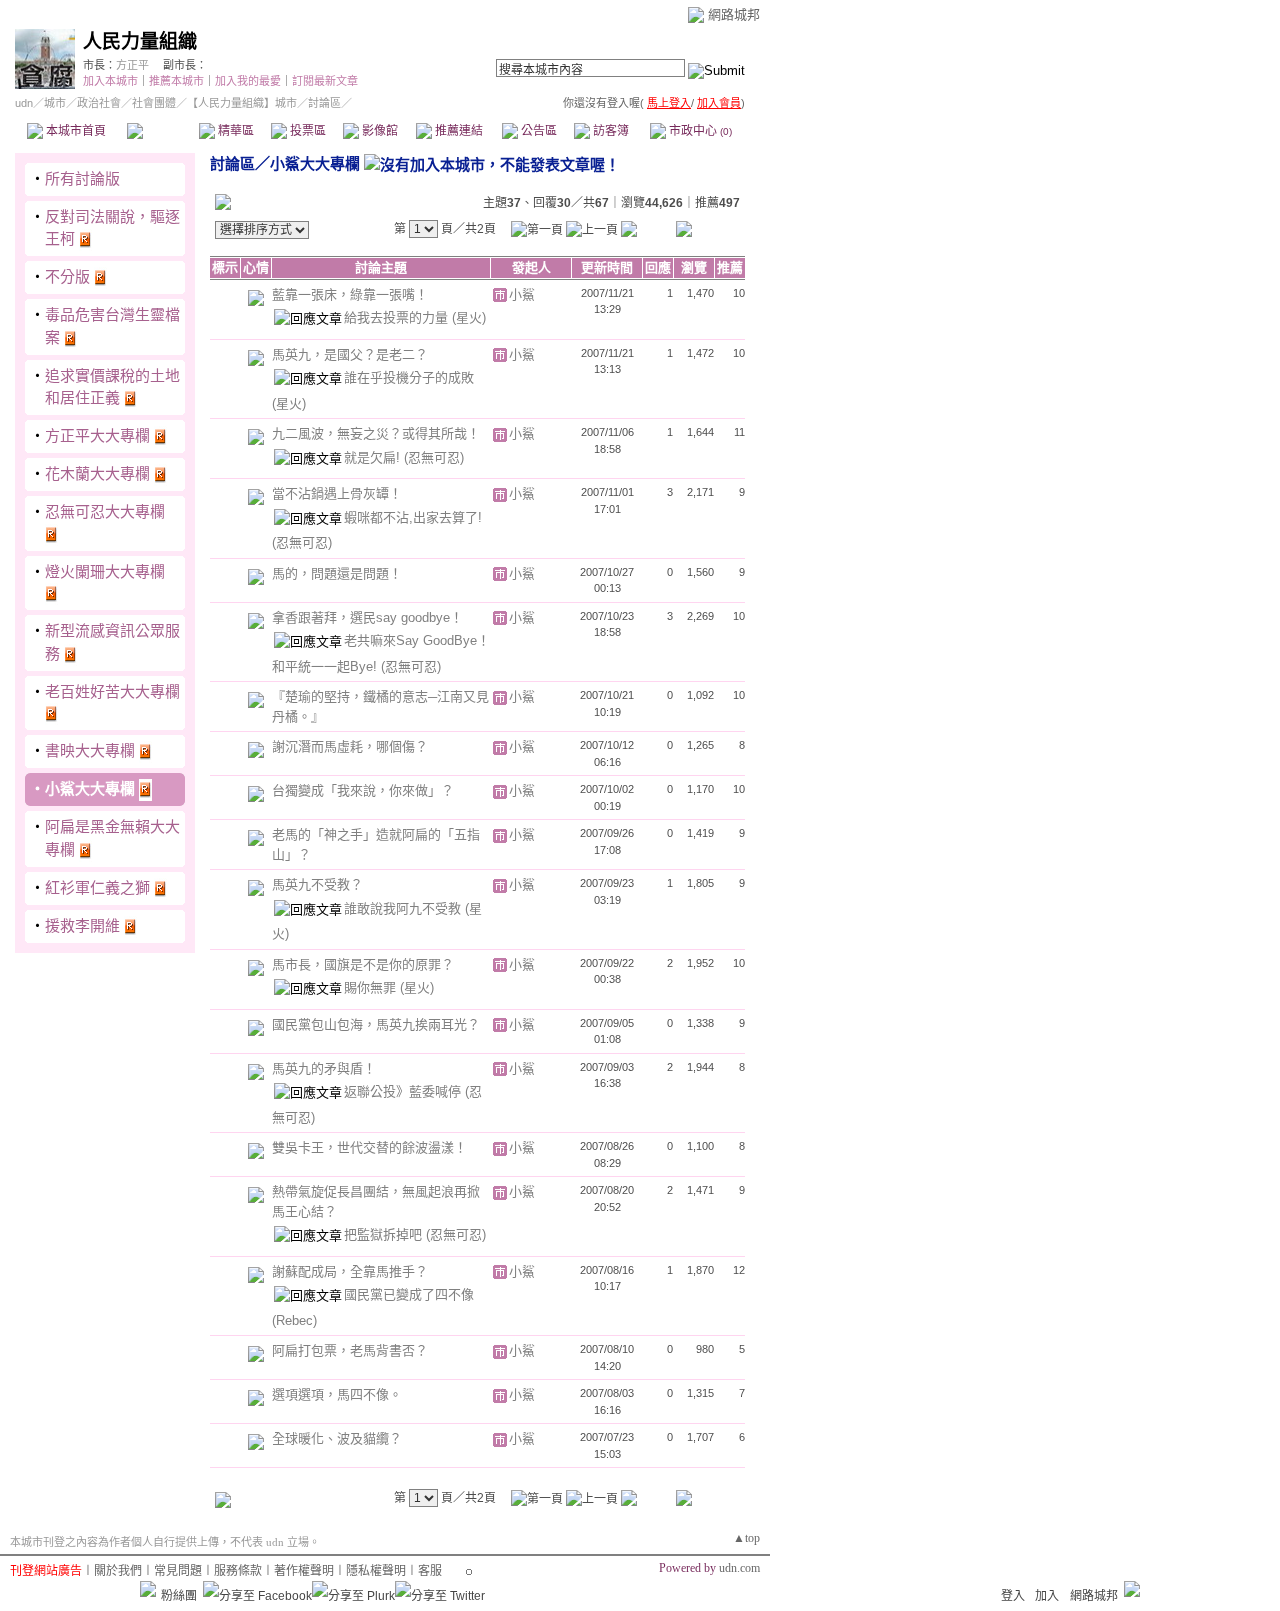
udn (24, 103)
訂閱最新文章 (325, 81)
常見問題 (178, 1571)
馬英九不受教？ (317, 884)
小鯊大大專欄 (90, 788)
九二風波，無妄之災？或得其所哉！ (376, 433)
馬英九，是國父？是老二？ (350, 354)
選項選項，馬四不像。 (337, 1394)
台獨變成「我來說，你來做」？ (363, 790)
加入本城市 (110, 81)
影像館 (378, 131)
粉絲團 (179, 1596)
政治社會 (99, 103)
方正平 (132, 65)
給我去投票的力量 (398, 317)
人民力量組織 (140, 41)
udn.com (739, 1568)
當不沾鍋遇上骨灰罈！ (337, 493)
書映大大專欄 (90, 750)
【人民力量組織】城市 (242, 103)
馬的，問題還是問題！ (337, 573)
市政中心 (699, 131)
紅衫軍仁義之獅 (97, 887)
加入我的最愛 (248, 81)
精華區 (234, 131)
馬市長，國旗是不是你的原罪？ (363, 964)
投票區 (306, 131)
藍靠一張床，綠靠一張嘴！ (350, 294)
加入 (1047, 1596)
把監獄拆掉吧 (385, 1234)
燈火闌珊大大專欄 (105, 571)
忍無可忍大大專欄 (105, 511)
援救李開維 (82, 925)
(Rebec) (294, 1320)
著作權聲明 (304, 1571)
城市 (55, 103)
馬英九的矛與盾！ (324, 1068)
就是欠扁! (374, 457)
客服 (430, 1571)
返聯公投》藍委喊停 (404, 1091)
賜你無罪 (372, 987)
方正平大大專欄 (97, 435)
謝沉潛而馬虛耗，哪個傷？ (350, 746)
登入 (1013, 1596)
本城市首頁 (74, 131)
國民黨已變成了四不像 (409, 1294)
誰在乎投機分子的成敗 (409, 377)
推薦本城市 (176, 81)
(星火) (469, 317)
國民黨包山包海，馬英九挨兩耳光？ (376, 1024)
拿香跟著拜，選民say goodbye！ (367, 617)
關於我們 (118, 1571)
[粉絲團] (148, 1589)
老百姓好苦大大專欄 (112, 691)
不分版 (67, 276)
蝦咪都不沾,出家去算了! (413, 517)
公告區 (537, 131)
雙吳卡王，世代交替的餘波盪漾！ (369, 1147)
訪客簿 (609, 131)
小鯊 (522, 294)
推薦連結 (457, 131)
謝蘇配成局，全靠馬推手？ (350, 1271)
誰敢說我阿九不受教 (404, 908)
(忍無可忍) (434, 457)
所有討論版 (82, 178)
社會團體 (154, 103)
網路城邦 (734, 14)
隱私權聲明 (376, 1571)
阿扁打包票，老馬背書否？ (350, 1350)
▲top (746, 1538)
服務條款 (238, 1571)
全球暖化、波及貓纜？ (337, 1438)
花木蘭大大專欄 (97, 473)
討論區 (162, 131)
